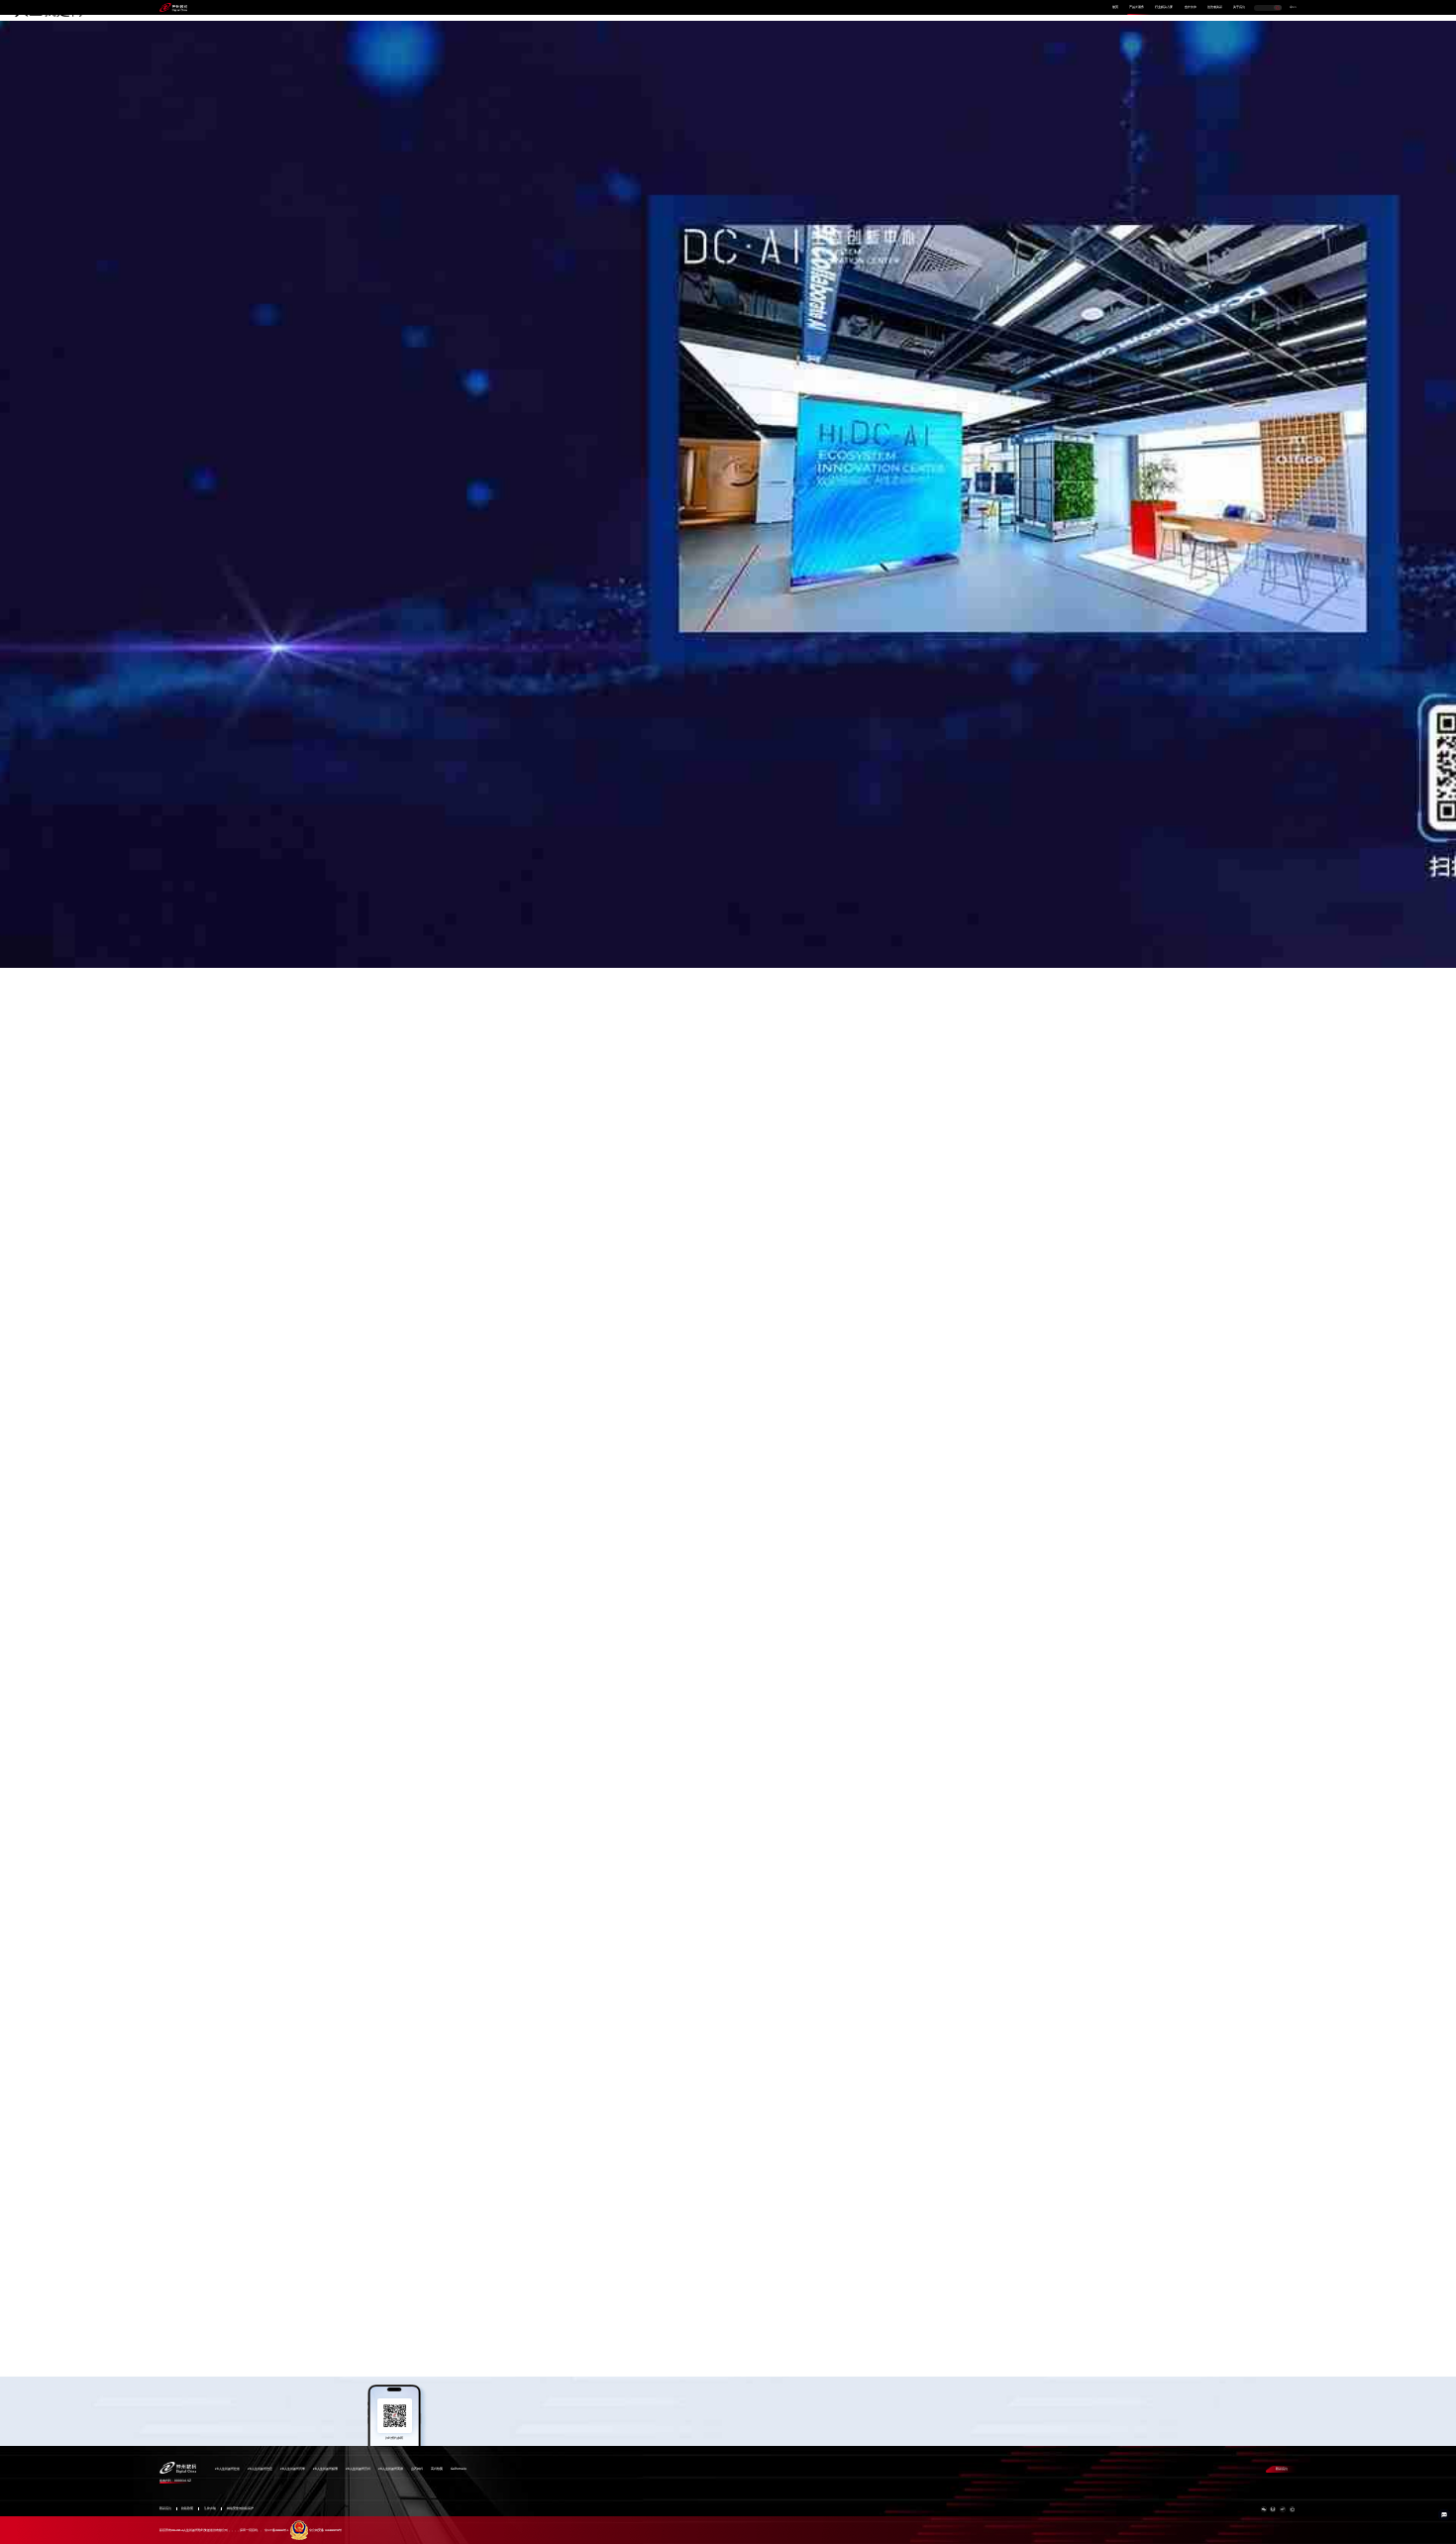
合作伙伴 (1191, 7)
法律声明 (210, 2509)
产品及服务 (1137, 7)
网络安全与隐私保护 (240, 2509)
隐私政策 (187, 2509)
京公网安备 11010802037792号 (325, 2531)
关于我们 (1239, 7)
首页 (1115, 7)
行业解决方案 (1164, 7)
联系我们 (1282, 2469)
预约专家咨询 (182, 568)
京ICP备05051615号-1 (276, 2531)
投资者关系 (1215, 7)
